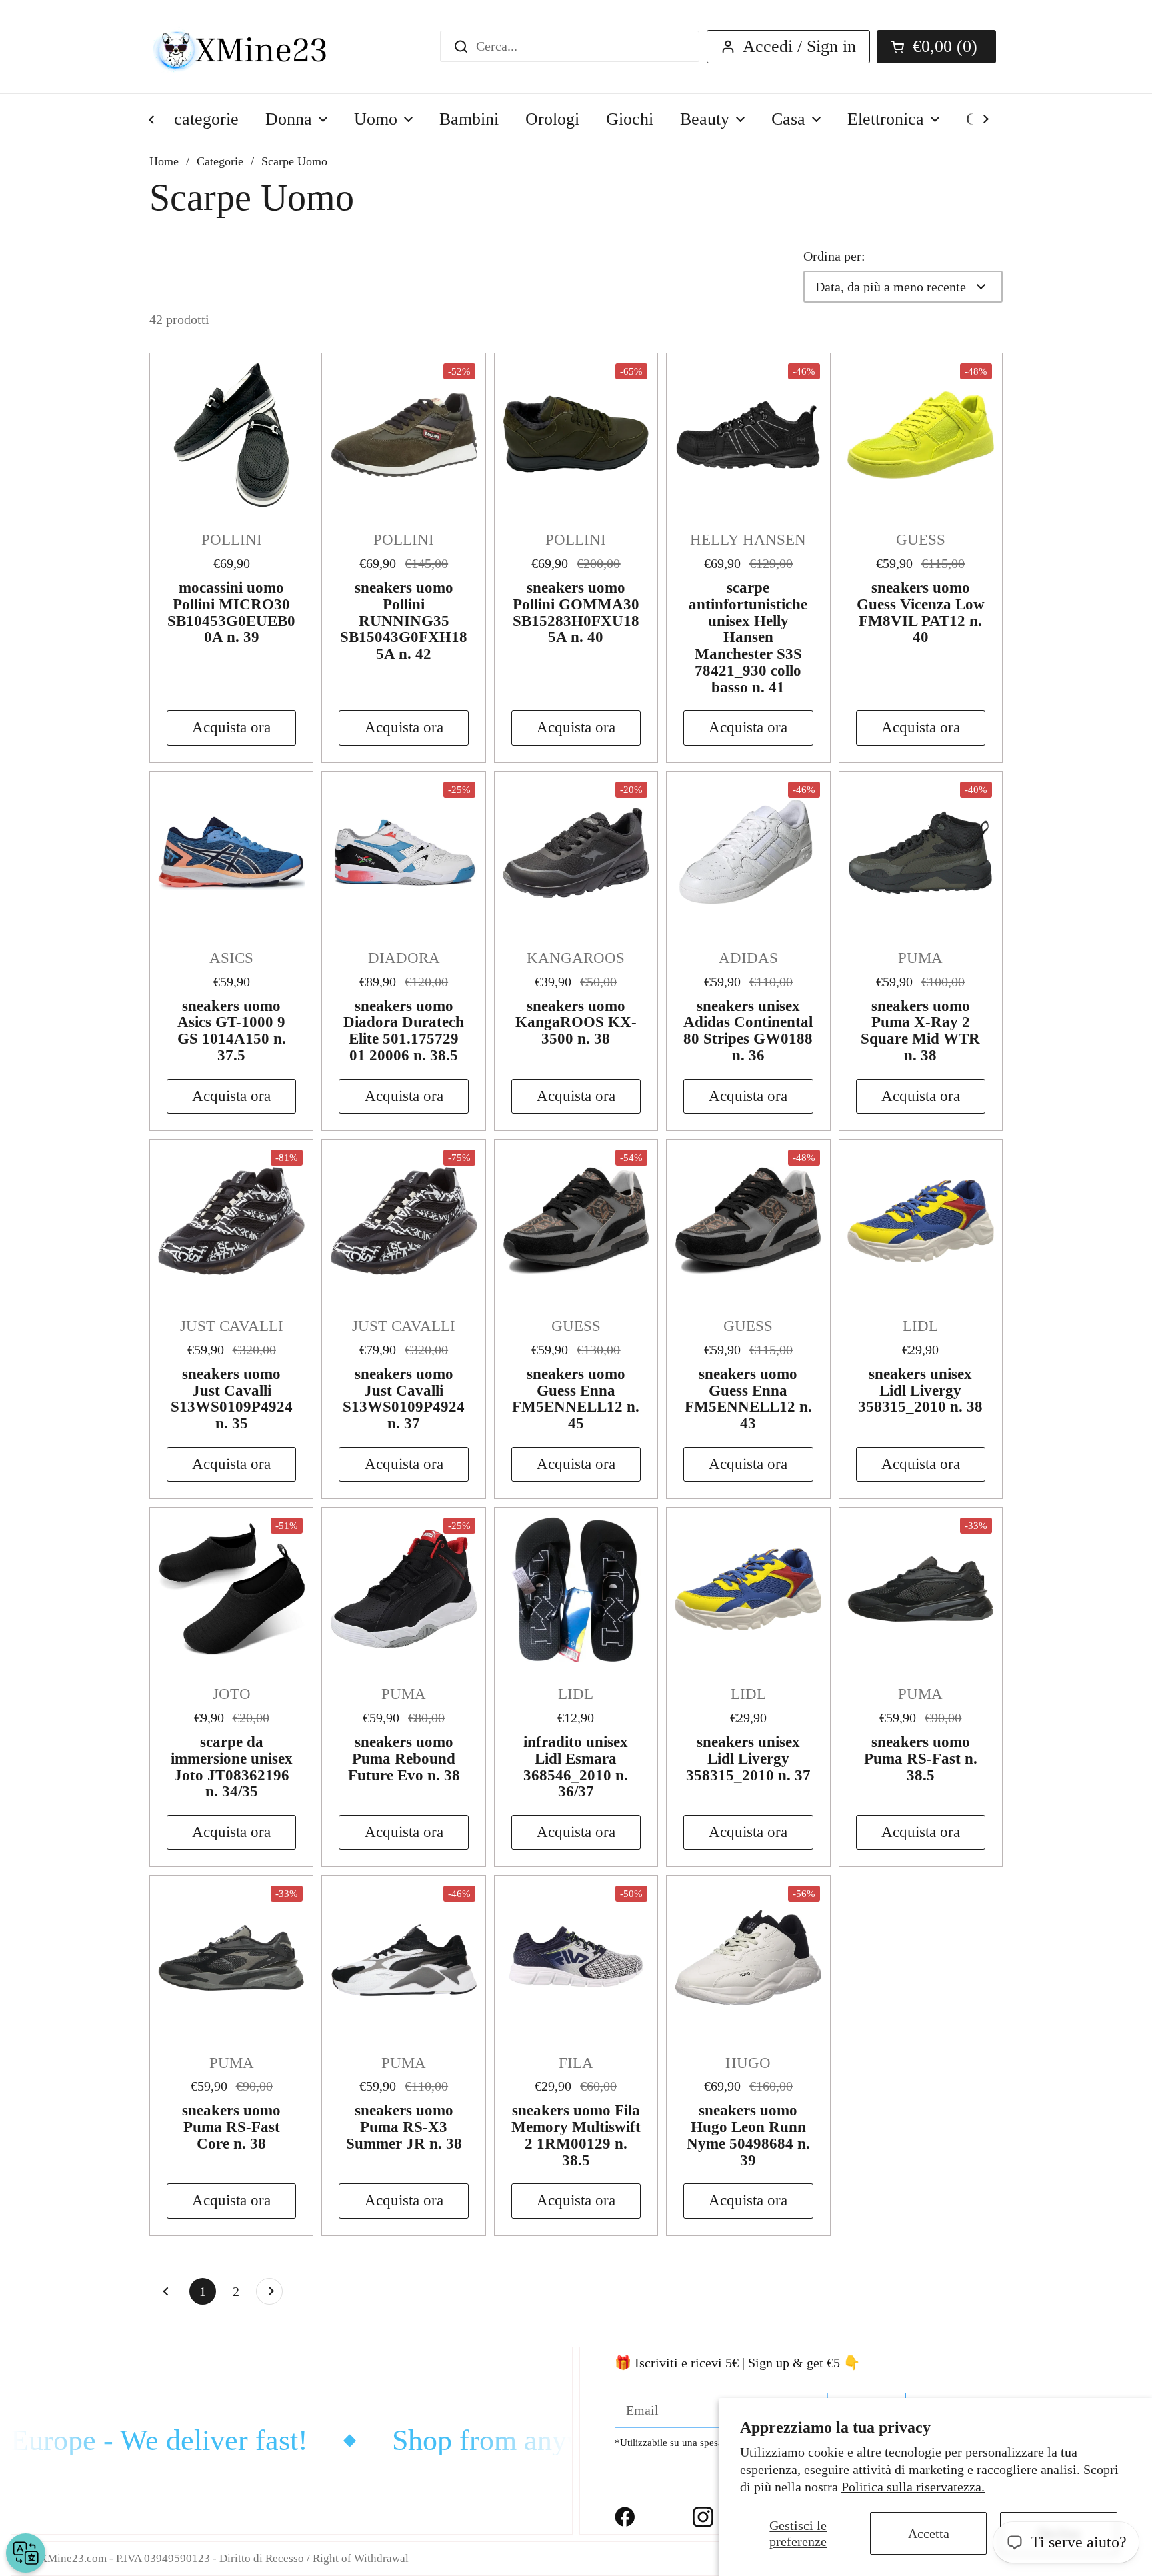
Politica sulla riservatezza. (913, 2487)
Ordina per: (834, 256)
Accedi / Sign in (799, 46)
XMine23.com (73, 2558)
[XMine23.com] (254, 47)
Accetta (929, 2533)
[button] (936, 47)
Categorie (220, 161)
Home (164, 161)
